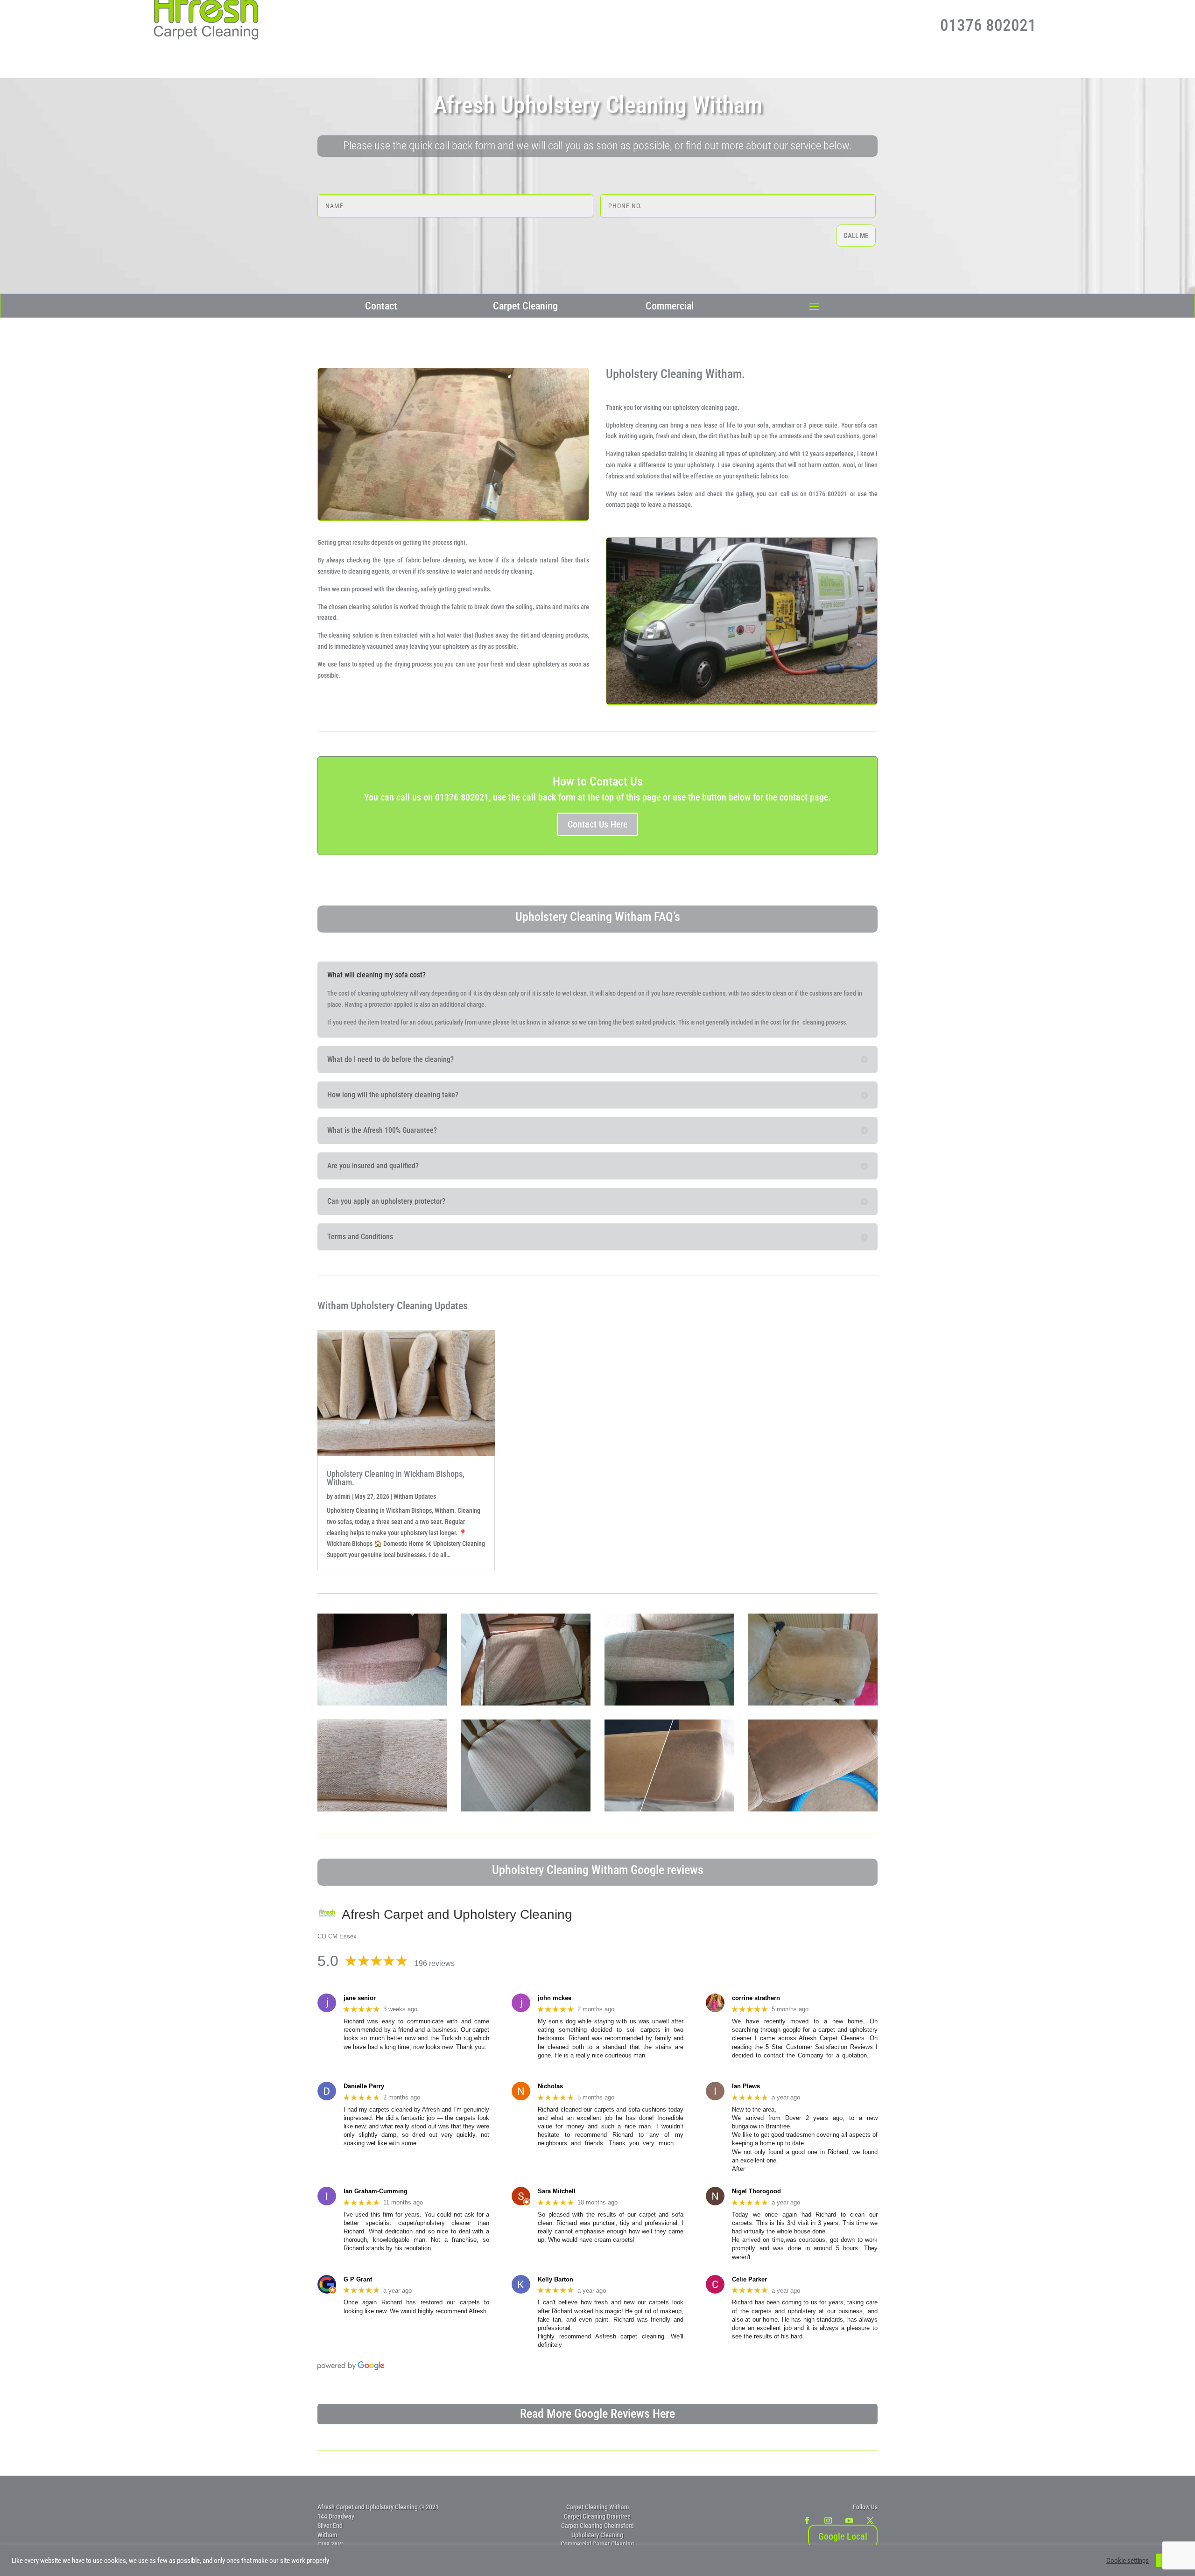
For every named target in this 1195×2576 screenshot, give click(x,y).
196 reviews (435, 1963)
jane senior (360, 1998)
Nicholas (550, 2086)
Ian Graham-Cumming (376, 2191)
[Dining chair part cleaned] (526, 1809)
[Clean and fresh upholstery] (382, 1703)
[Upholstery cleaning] (382, 1809)
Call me (856, 236)
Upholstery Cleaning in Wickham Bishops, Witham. (396, 1478)
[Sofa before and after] (669, 1809)
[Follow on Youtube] (849, 2520)
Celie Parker (749, 2279)
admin (342, 1496)
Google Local (843, 2536)
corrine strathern (756, 1998)
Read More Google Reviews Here (597, 2414)
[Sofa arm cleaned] (813, 1809)
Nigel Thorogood (756, 2191)
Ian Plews (746, 2086)
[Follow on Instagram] (828, 2520)
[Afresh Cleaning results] (526, 1703)
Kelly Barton (555, 2279)
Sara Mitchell (557, 2191)
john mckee (555, 1998)
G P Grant (358, 2279)
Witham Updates (415, 1496)
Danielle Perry (364, 2086)
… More (658, 2055)
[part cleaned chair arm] (813, 1703)
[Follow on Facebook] (807, 2520)
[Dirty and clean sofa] (669, 1703)
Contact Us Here (597, 824)
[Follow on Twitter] (870, 2520)
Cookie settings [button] (1128, 2561)
